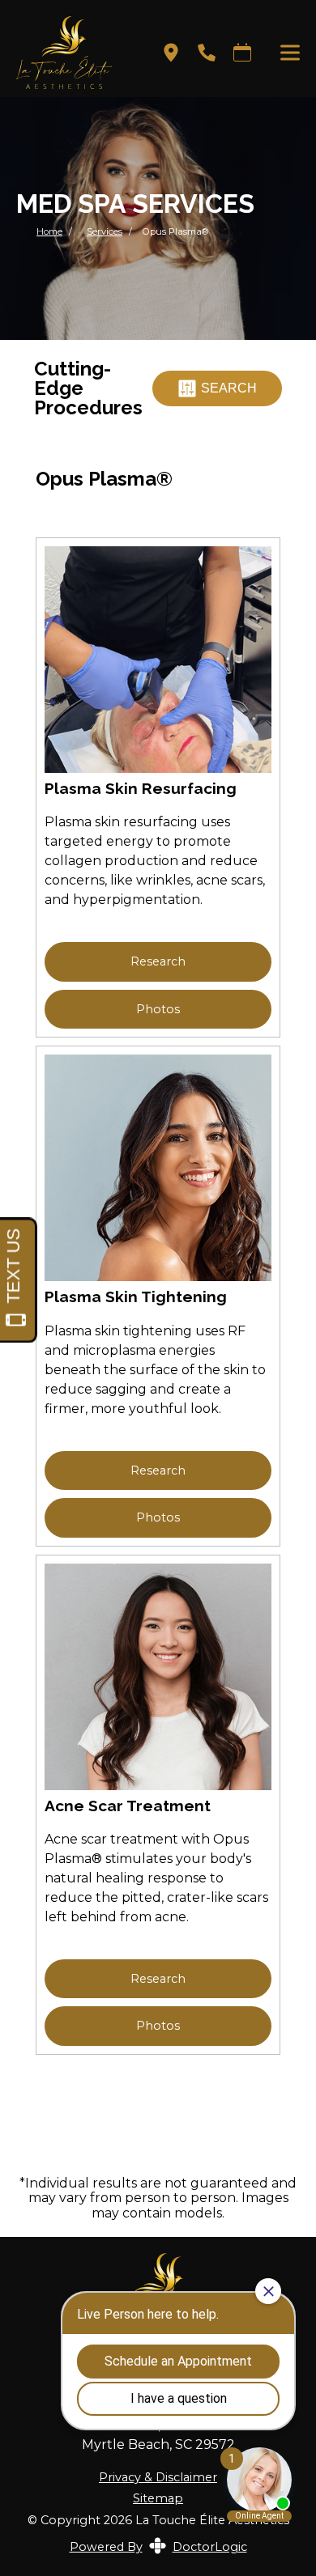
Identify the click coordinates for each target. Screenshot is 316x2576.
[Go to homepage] (68, 53)
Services (105, 231)
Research (158, 961)
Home (49, 231)
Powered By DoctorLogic (158, 2547)
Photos (158, 1009)
